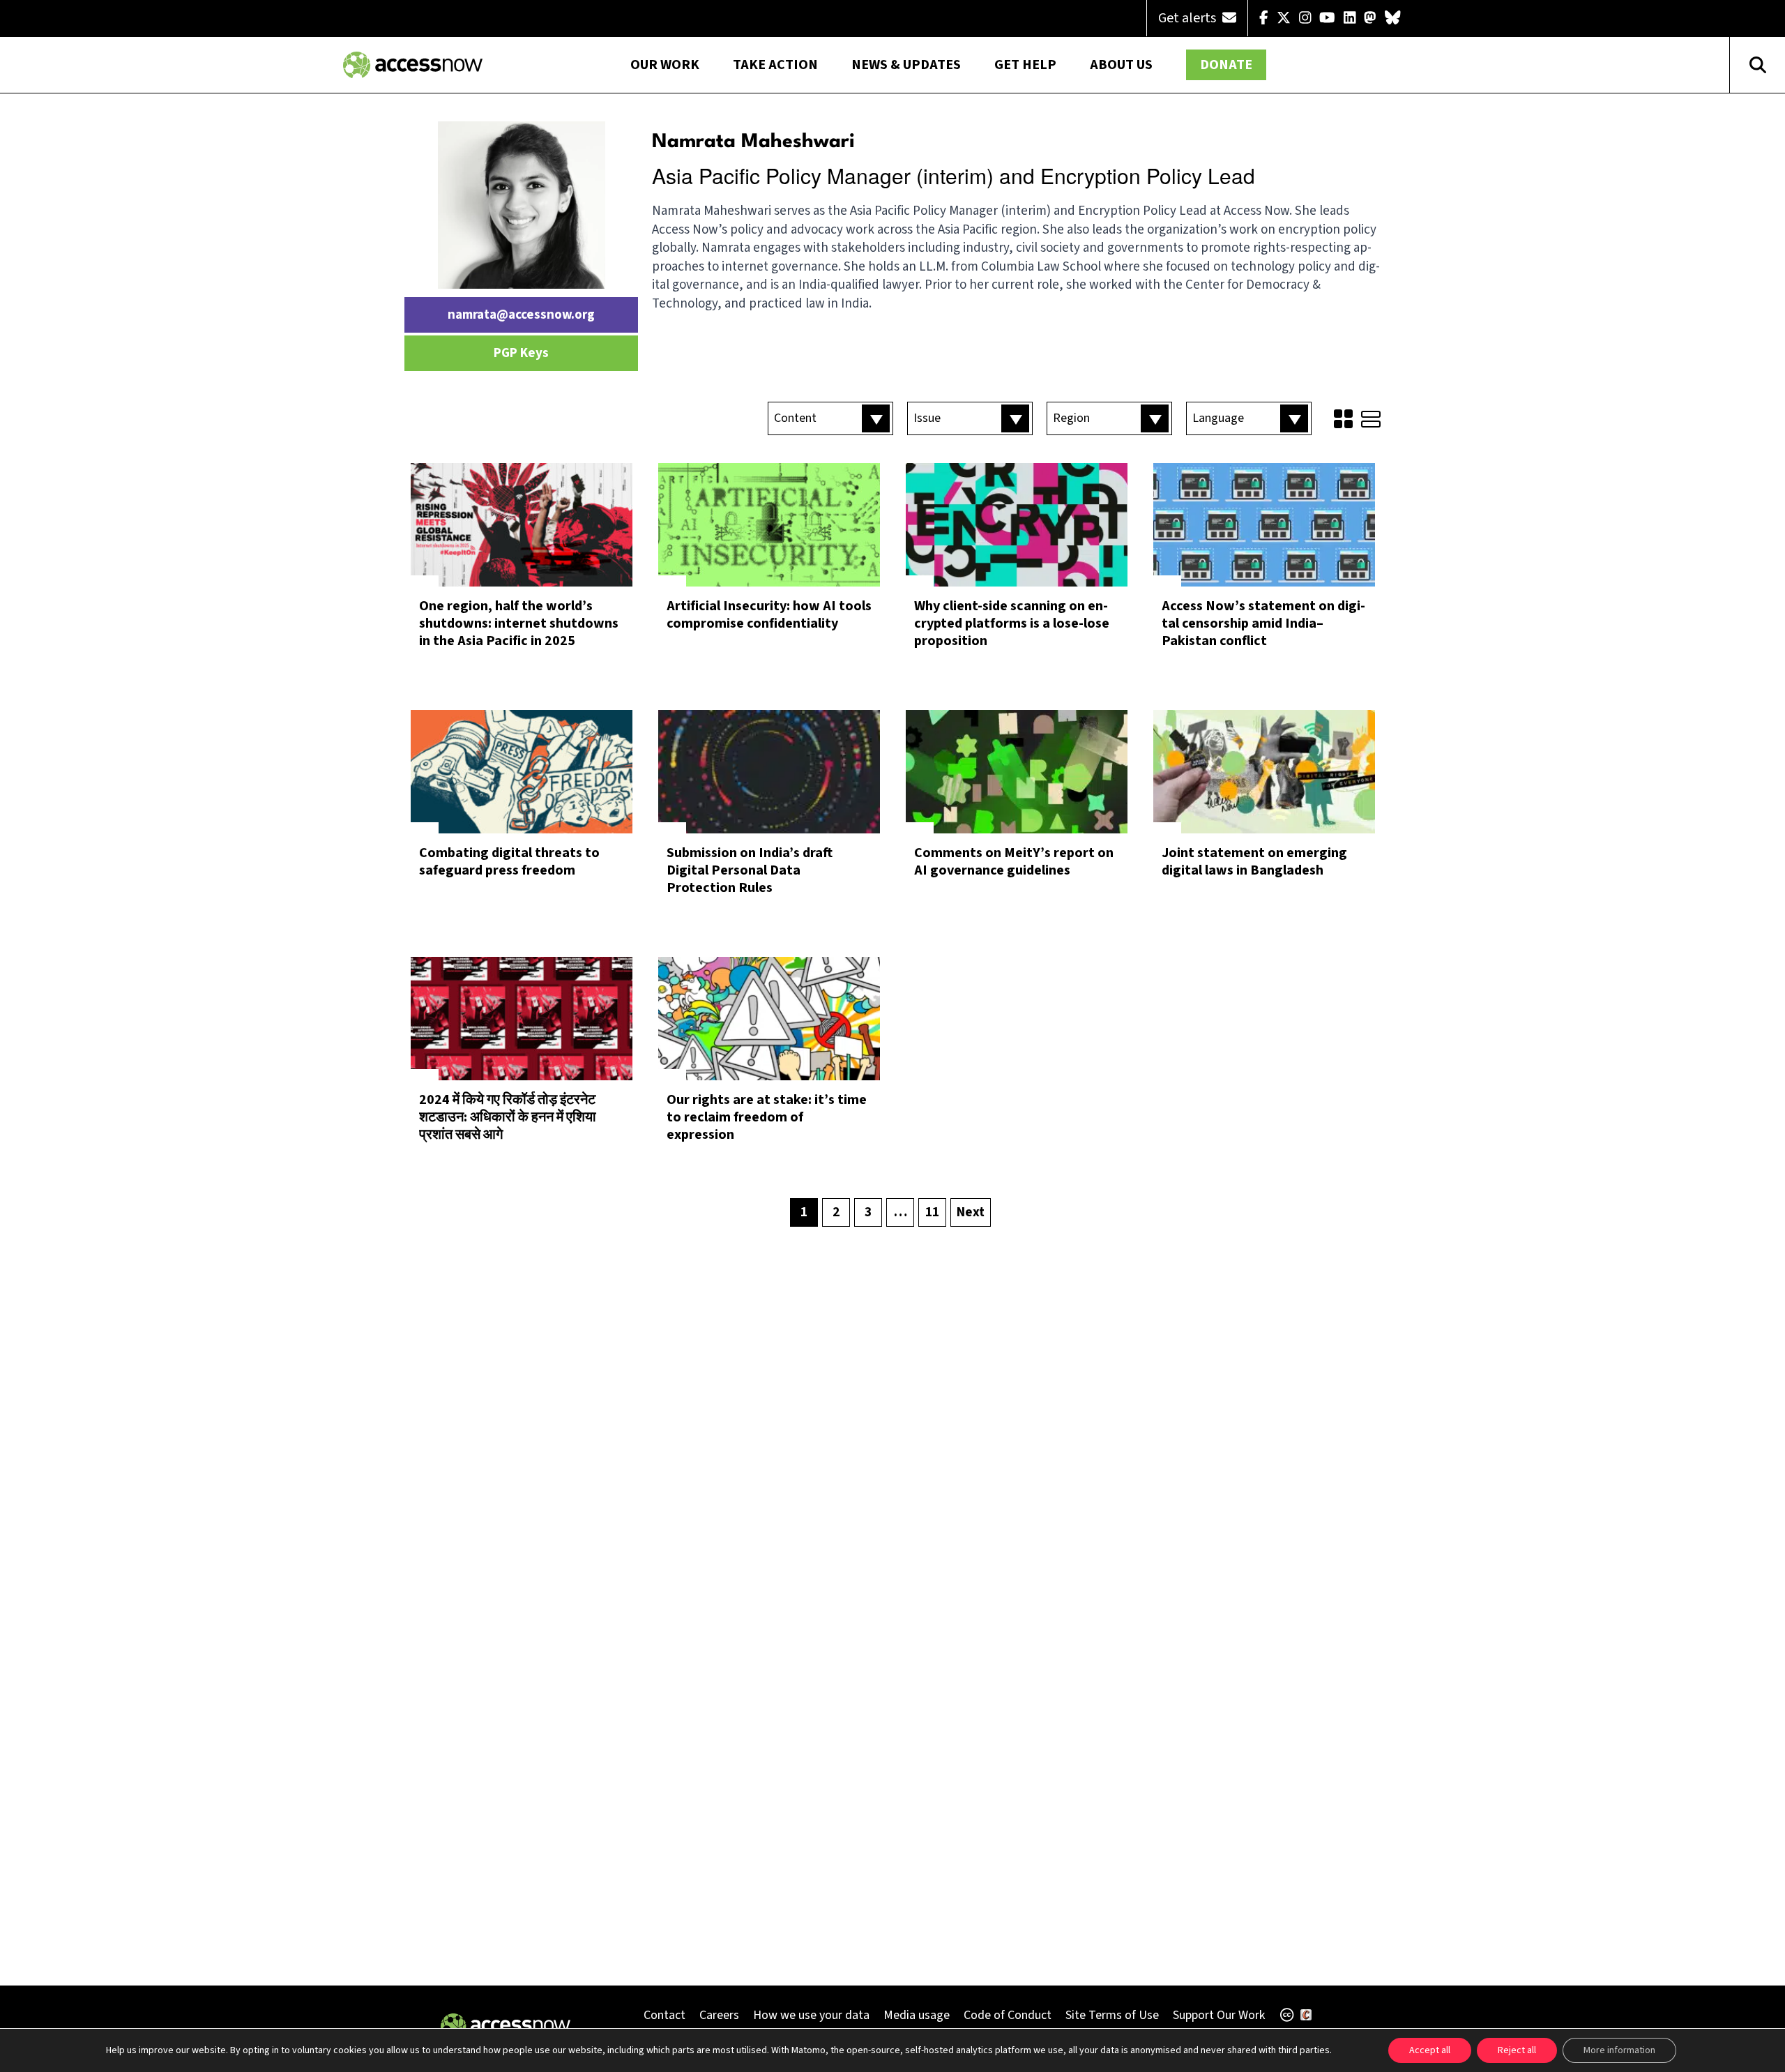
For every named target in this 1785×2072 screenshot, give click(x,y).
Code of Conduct (1008, 2015)
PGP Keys (521, 353)
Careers (719, 2015)
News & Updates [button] (906, 65)
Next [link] (971, 1212)
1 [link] (804, 1212)
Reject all (1517, 2050)
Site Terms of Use (1112, 2015)
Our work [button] (665, 65)
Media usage (917, 2015)
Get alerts (1188, 18)
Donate (1226, 65)
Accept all (1430, 2050)
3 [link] (868, 1212)
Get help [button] (1025, 65)
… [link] (901, 1212)
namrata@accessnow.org (521, 315)
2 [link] (836, 1212)
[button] (830, 418)
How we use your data (811, 2015)
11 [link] (932, 1212)
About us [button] (1121, 65)
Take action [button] (775, 65)
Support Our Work (1219, 2015)
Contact (664, 2015)
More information (1619, 2050)
